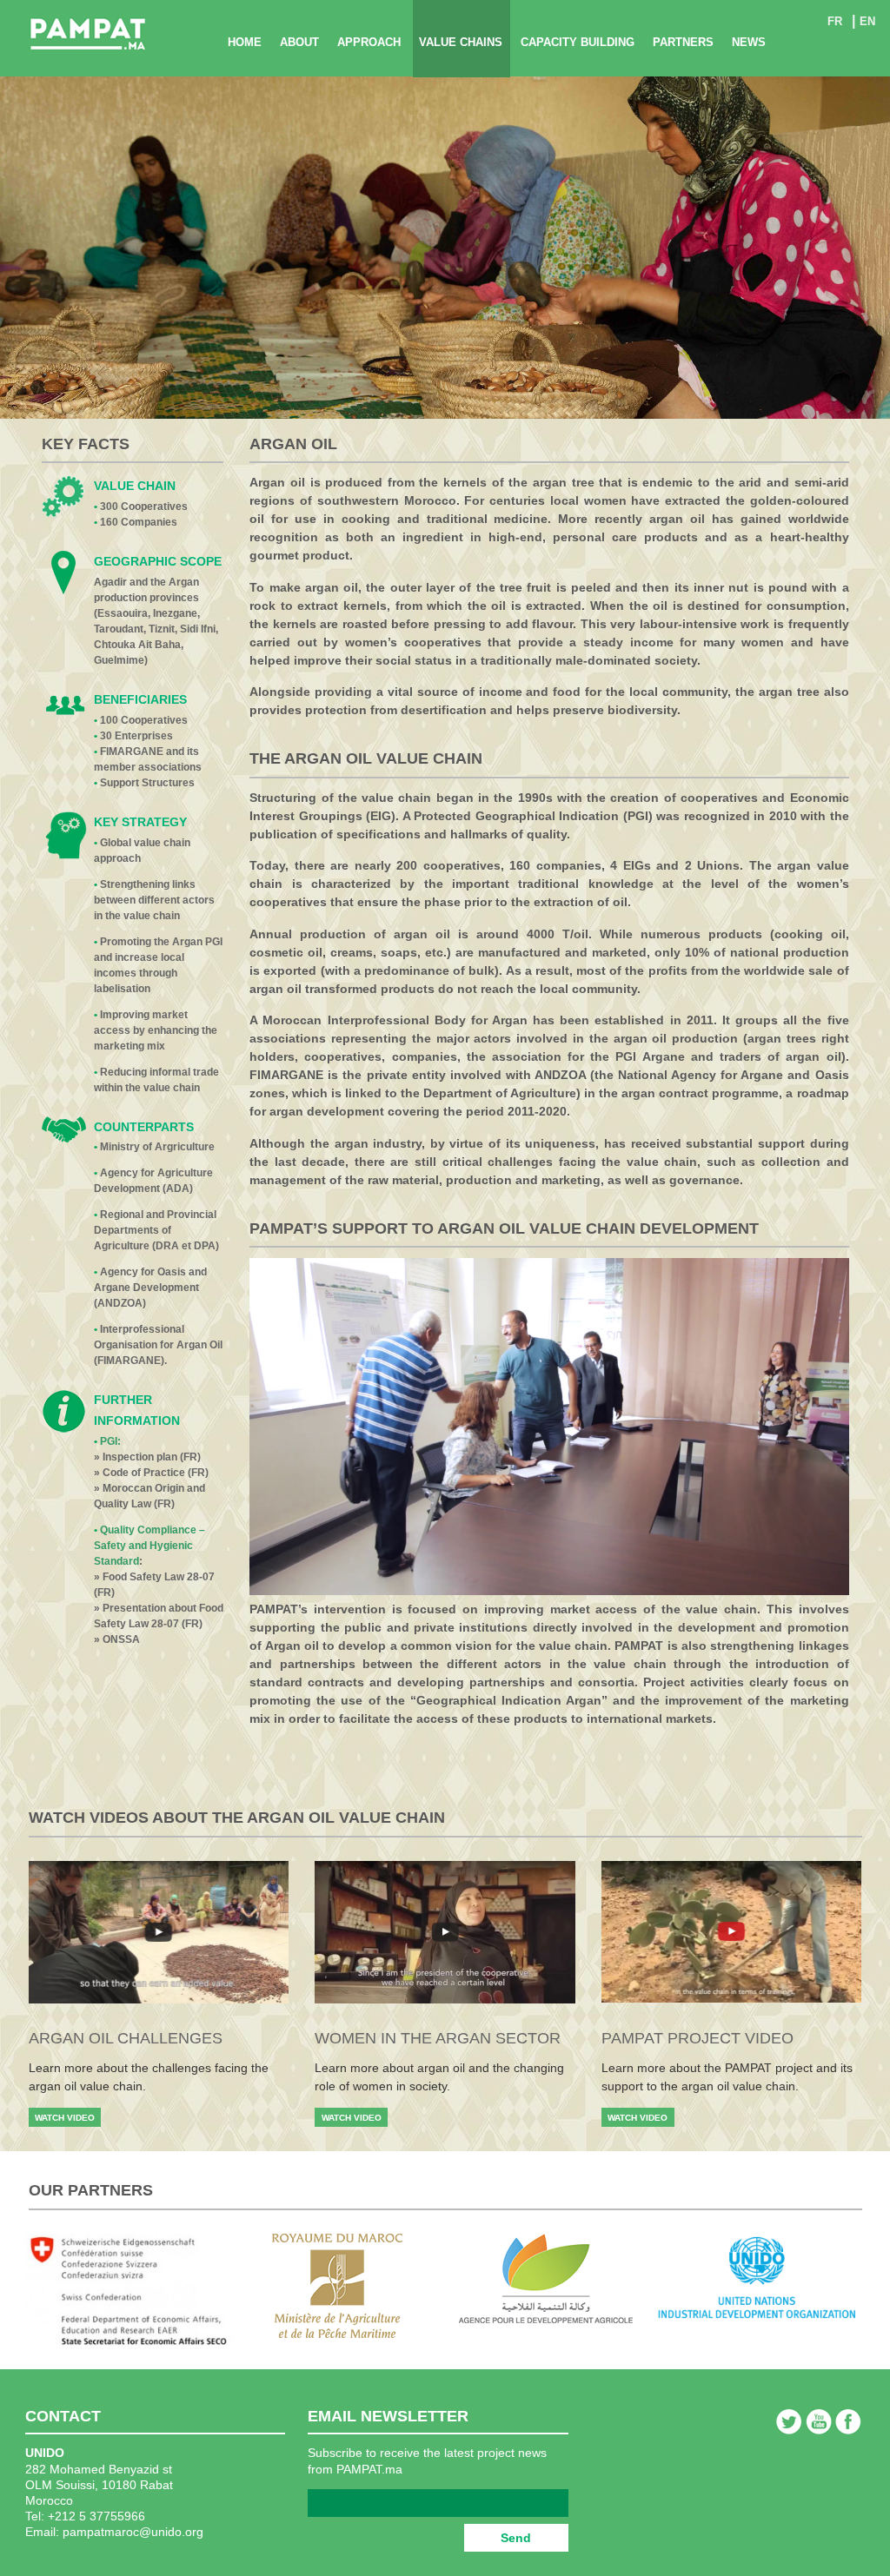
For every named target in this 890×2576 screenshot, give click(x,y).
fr (835, 21)
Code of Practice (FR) (156, 1473)
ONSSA (121, 1639)
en (867, 21)
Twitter (789, 2421)
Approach (369, 42)
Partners (683, 42)
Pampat (88, 35)
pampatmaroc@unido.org (133, 2532)
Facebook (848, 2421)
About (299, 42)
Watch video (65, 2118)
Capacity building (578, 42)
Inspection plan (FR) (152, 1457)
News (749, 42)
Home (245, 42)
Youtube (819, 2421)
